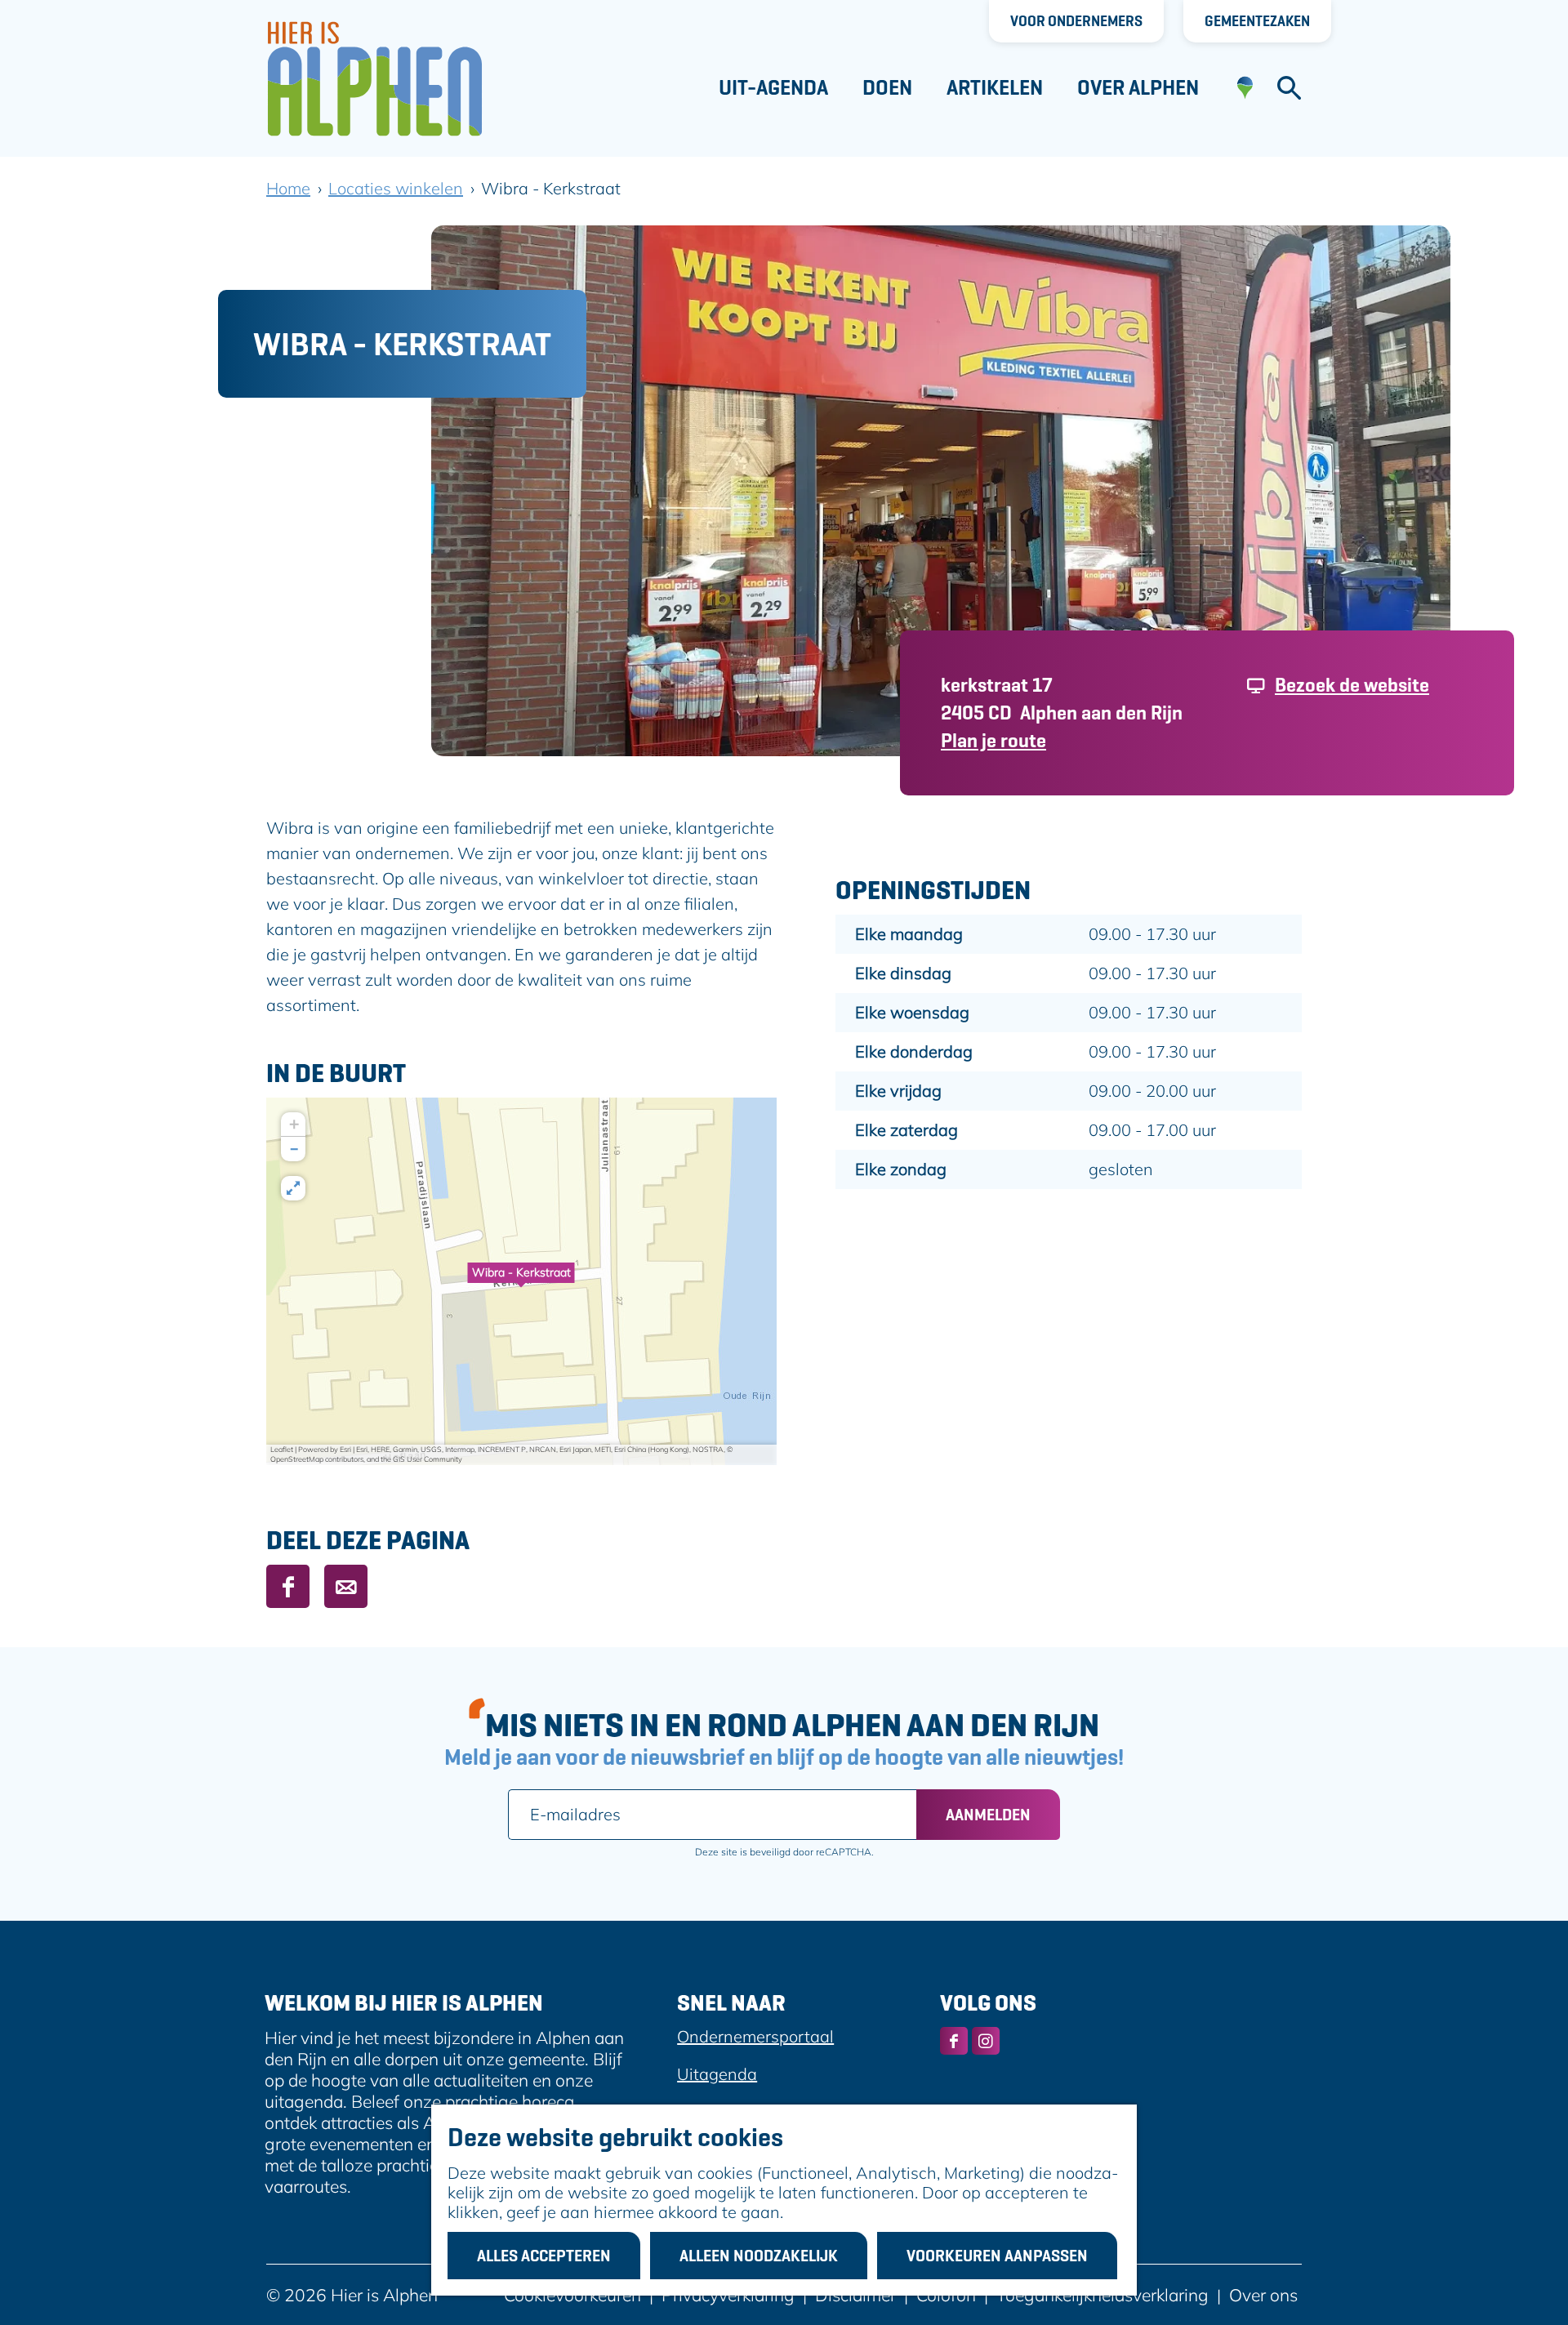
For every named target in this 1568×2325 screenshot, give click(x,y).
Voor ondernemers (1076, 21)
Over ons (1263, 2295)
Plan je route (993, 740)
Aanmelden (988, 1815)
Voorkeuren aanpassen (997, 2256)
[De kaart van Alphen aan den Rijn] (1245, 88)
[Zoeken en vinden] (1289, 88)
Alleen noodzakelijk (759, 2256)
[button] (521, 1281)
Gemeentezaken (1257, 21)
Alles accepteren (544, 2256)
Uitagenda (717, 2074)
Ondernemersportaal (755, 2036)
